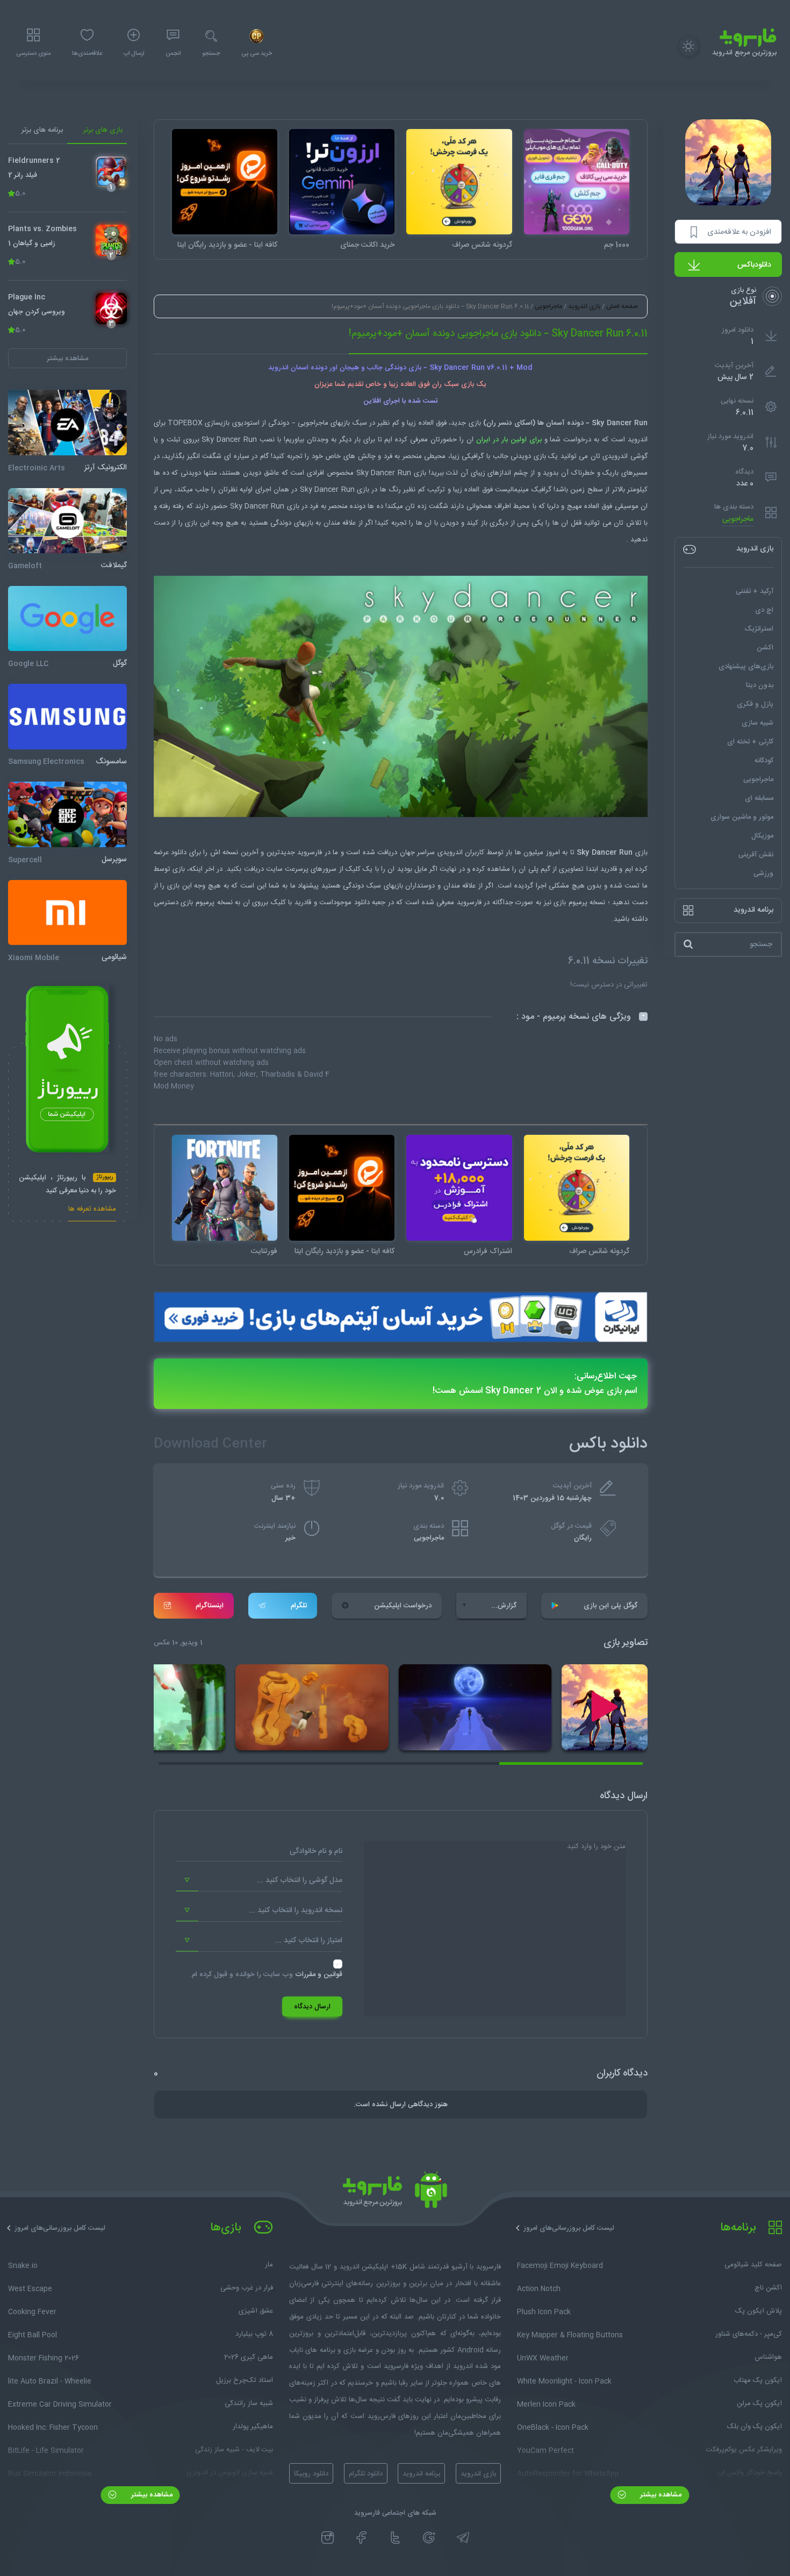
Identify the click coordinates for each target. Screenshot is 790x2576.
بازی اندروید (584, 306)
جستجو (211, 54)
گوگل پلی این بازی (611, 1606)
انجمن (173, 54)
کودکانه (764, 761)
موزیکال (762, 836)
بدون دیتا (760, 685)
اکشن (765, 648)
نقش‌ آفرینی (756, 855)
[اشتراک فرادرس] (459, 1187)
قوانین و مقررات (319, 1974)
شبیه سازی (757, 723)
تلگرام (299, 1606)
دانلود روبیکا (311, 2474)
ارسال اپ (134, 54)
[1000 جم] (577, 182)
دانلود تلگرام (366, 2474)
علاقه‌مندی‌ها (87, 54)
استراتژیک (759, 629)
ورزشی (763, 874)
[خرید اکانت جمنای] (342, 182)
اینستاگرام (210, 1606)
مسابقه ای (759, 798)
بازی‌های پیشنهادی (746, 667)
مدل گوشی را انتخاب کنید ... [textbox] (300, 1880)
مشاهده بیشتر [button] (67, 359)
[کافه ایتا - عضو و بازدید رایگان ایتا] (225, 182)
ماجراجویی (738, 519)
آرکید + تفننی (755, 591)
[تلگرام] (463, 2538)
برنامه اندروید (421, 2474)
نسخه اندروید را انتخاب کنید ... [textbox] (296, 1910)
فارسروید (310, 853)
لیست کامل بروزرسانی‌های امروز (569, 2228)
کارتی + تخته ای (750, 742)
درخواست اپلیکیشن (403, 1606)
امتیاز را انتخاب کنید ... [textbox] (309, 1941)
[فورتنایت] (225, 1187)
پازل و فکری (755, 704)
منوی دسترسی (33, 54)
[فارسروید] (395, 2193)
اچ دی (764, 610)
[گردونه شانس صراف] (459, 182)
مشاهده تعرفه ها (92, 1210)
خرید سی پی (257, 54)
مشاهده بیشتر (660, 2495)
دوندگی (281, 523)
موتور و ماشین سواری (742, 817)
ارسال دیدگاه (312, 2007)
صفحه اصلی (622, 306)
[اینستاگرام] (328, 2538)
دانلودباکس (754, 265)
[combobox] (259, 1880)
